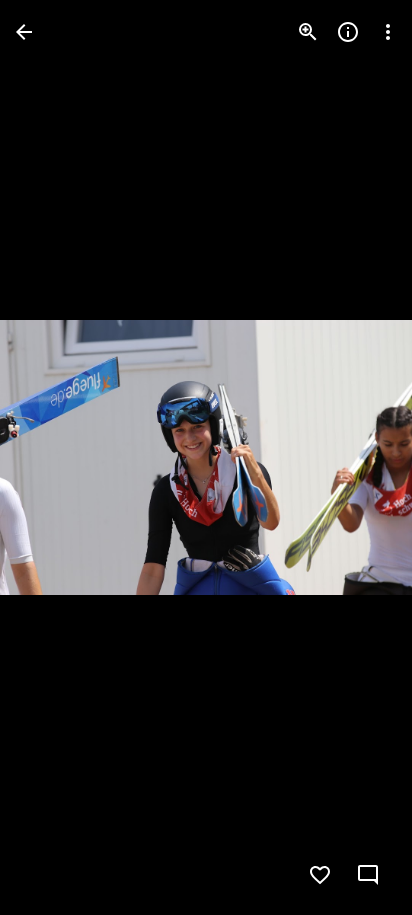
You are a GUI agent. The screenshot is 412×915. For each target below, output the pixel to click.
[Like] (320, 875)
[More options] (388, 32)
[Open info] (348, 32)
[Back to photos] (24, 32)
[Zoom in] (308, 32)
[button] (56, 458)
